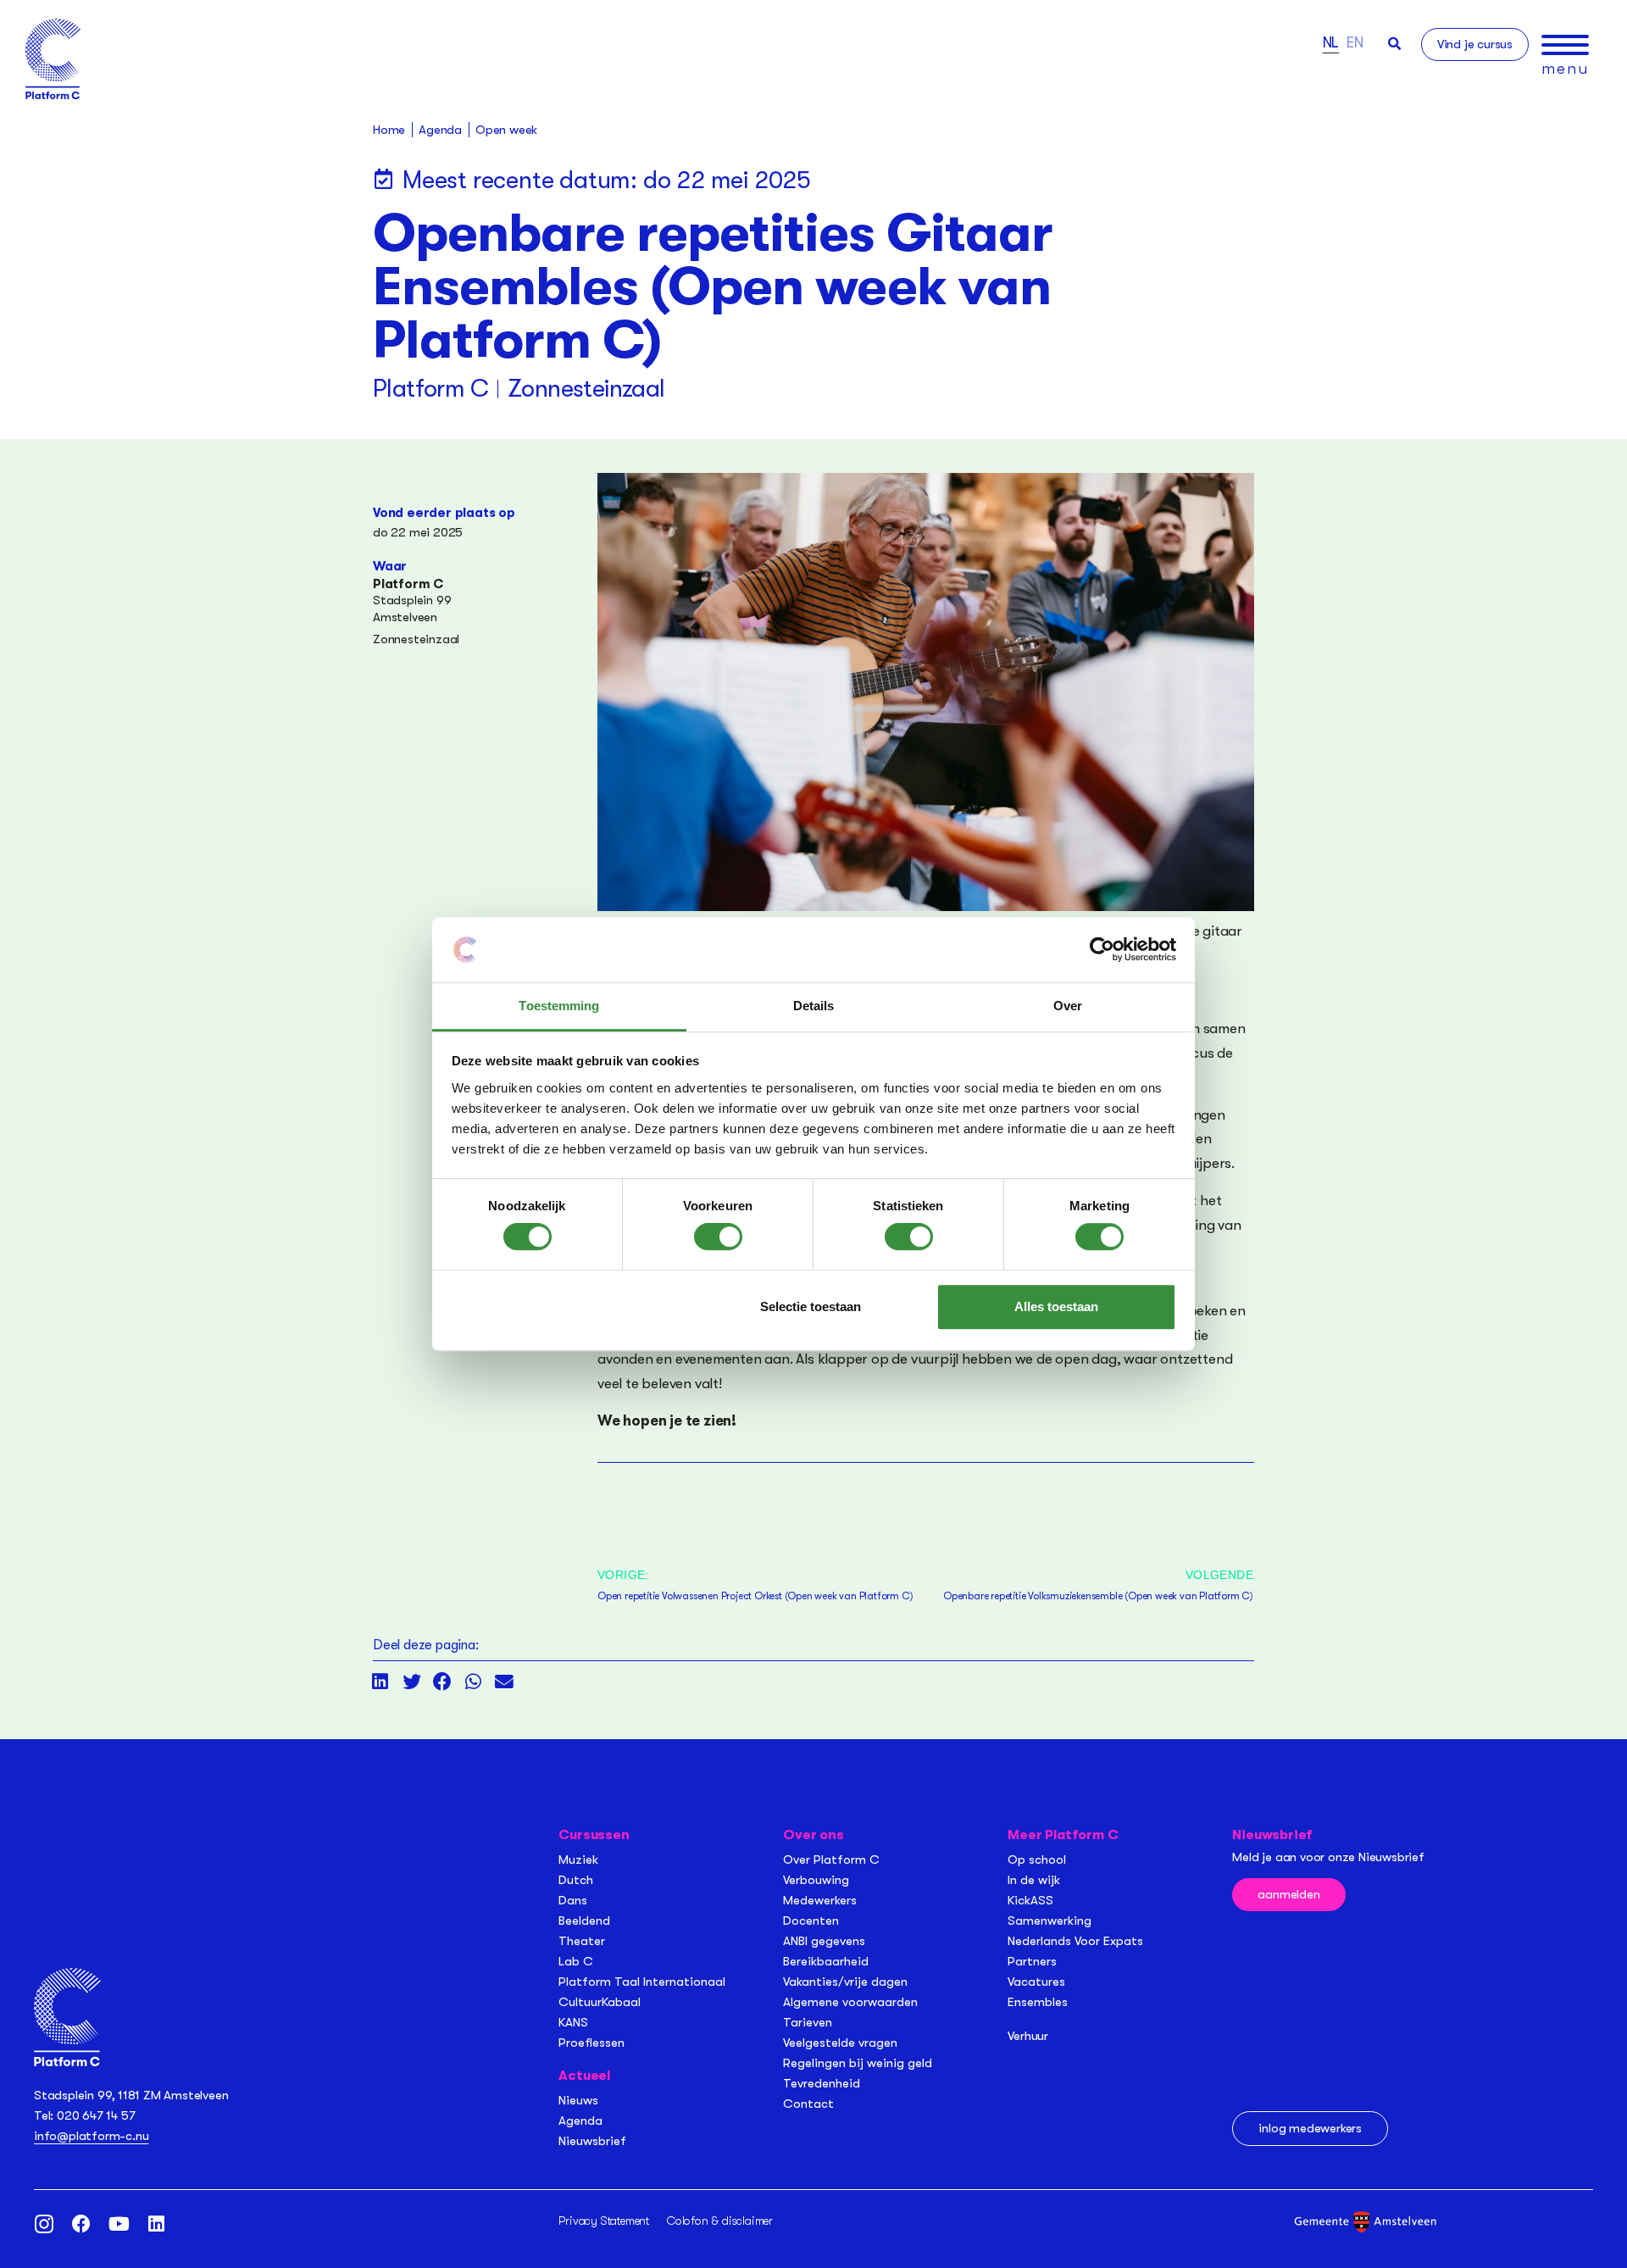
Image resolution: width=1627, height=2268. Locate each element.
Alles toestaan (1056, 1306)
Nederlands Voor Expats (1075, 1941)
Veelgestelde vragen (840, 2043)
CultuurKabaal (600, 2002)
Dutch (576, 1880)
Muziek (578, 1859)
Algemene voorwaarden (850, 2002)
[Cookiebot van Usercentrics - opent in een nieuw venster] (1102, 950)
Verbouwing (816, 1880)
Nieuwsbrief (592, 2141)
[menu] (1565, 45)
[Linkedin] (156, 2224)
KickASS (1030, 1900)
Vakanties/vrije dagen (845, 1982)
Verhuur (1028, 2036)
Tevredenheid (822, 2083)
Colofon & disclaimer (720, 2221)
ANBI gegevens (824, 1941)
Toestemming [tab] (559, 1006)
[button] (1394, 44)
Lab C (576, 1961)
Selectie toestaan (811, 1306)
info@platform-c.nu (91, 2136)
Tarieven (808, 2022)
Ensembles (1038, 2002)
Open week (506, 130)
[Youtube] (119, 2224)
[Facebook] (81, 2224)
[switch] (718, 1237)
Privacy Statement (604, 2221)
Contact (808, 2104)
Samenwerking (1049, 1921)
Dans (573, 1900)
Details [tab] (814, 1006)
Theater (582, 1941)
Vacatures (1036, 1982)
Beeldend (584, 1921)
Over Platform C (831, 1859)
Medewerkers (820, 1900)
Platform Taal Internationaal (642, 1982)
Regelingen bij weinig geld (858, 2063)
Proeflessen (591, 2043)
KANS (573, 2022)
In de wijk (1034, 1880)
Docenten (811, 1921)
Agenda (580, 2121)
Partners (1032, 1961)
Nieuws (578, 2100)
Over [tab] (1068, 1006)
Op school (1037, 1859)
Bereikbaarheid (826, 1961)
